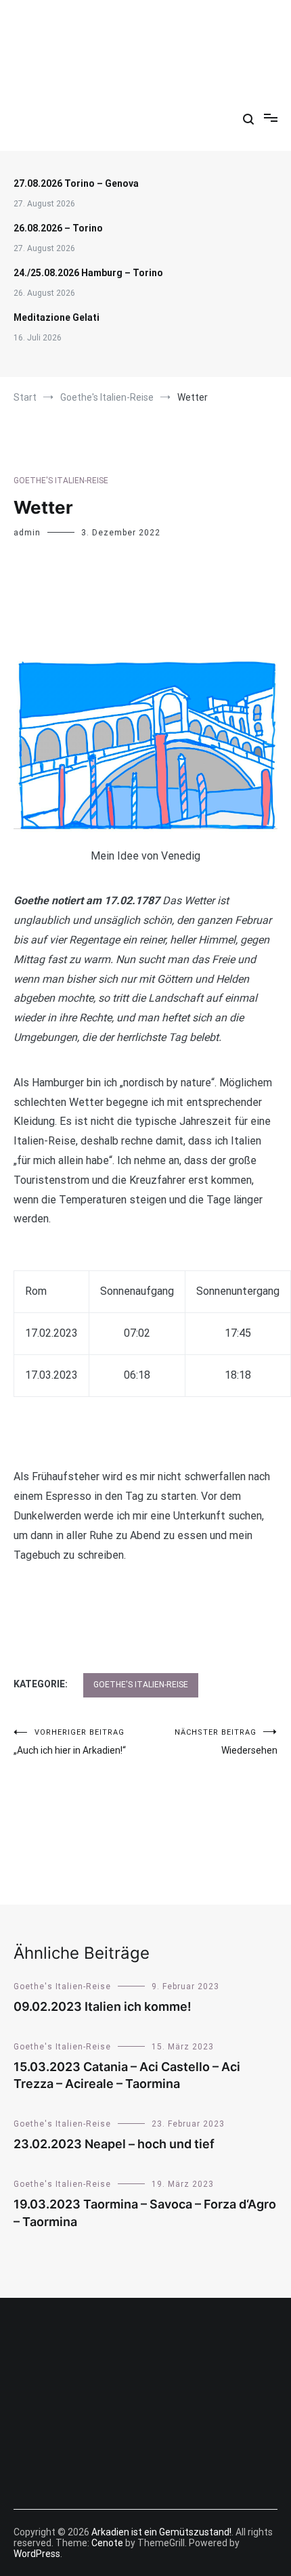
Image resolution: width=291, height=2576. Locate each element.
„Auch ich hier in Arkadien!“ (70, 1742)
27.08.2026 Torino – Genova (76, 183)
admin (27, 533)
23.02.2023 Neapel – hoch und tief (114, 2144)
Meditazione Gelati (57, 317)
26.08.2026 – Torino (59, 228)
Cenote (107, 2543)
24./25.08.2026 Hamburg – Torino (88, 273)
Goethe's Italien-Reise (61, 481)
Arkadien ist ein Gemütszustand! (145, 33)
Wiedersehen (226, 1742)
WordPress (37, 2554)
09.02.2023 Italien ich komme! (103, 2006)
